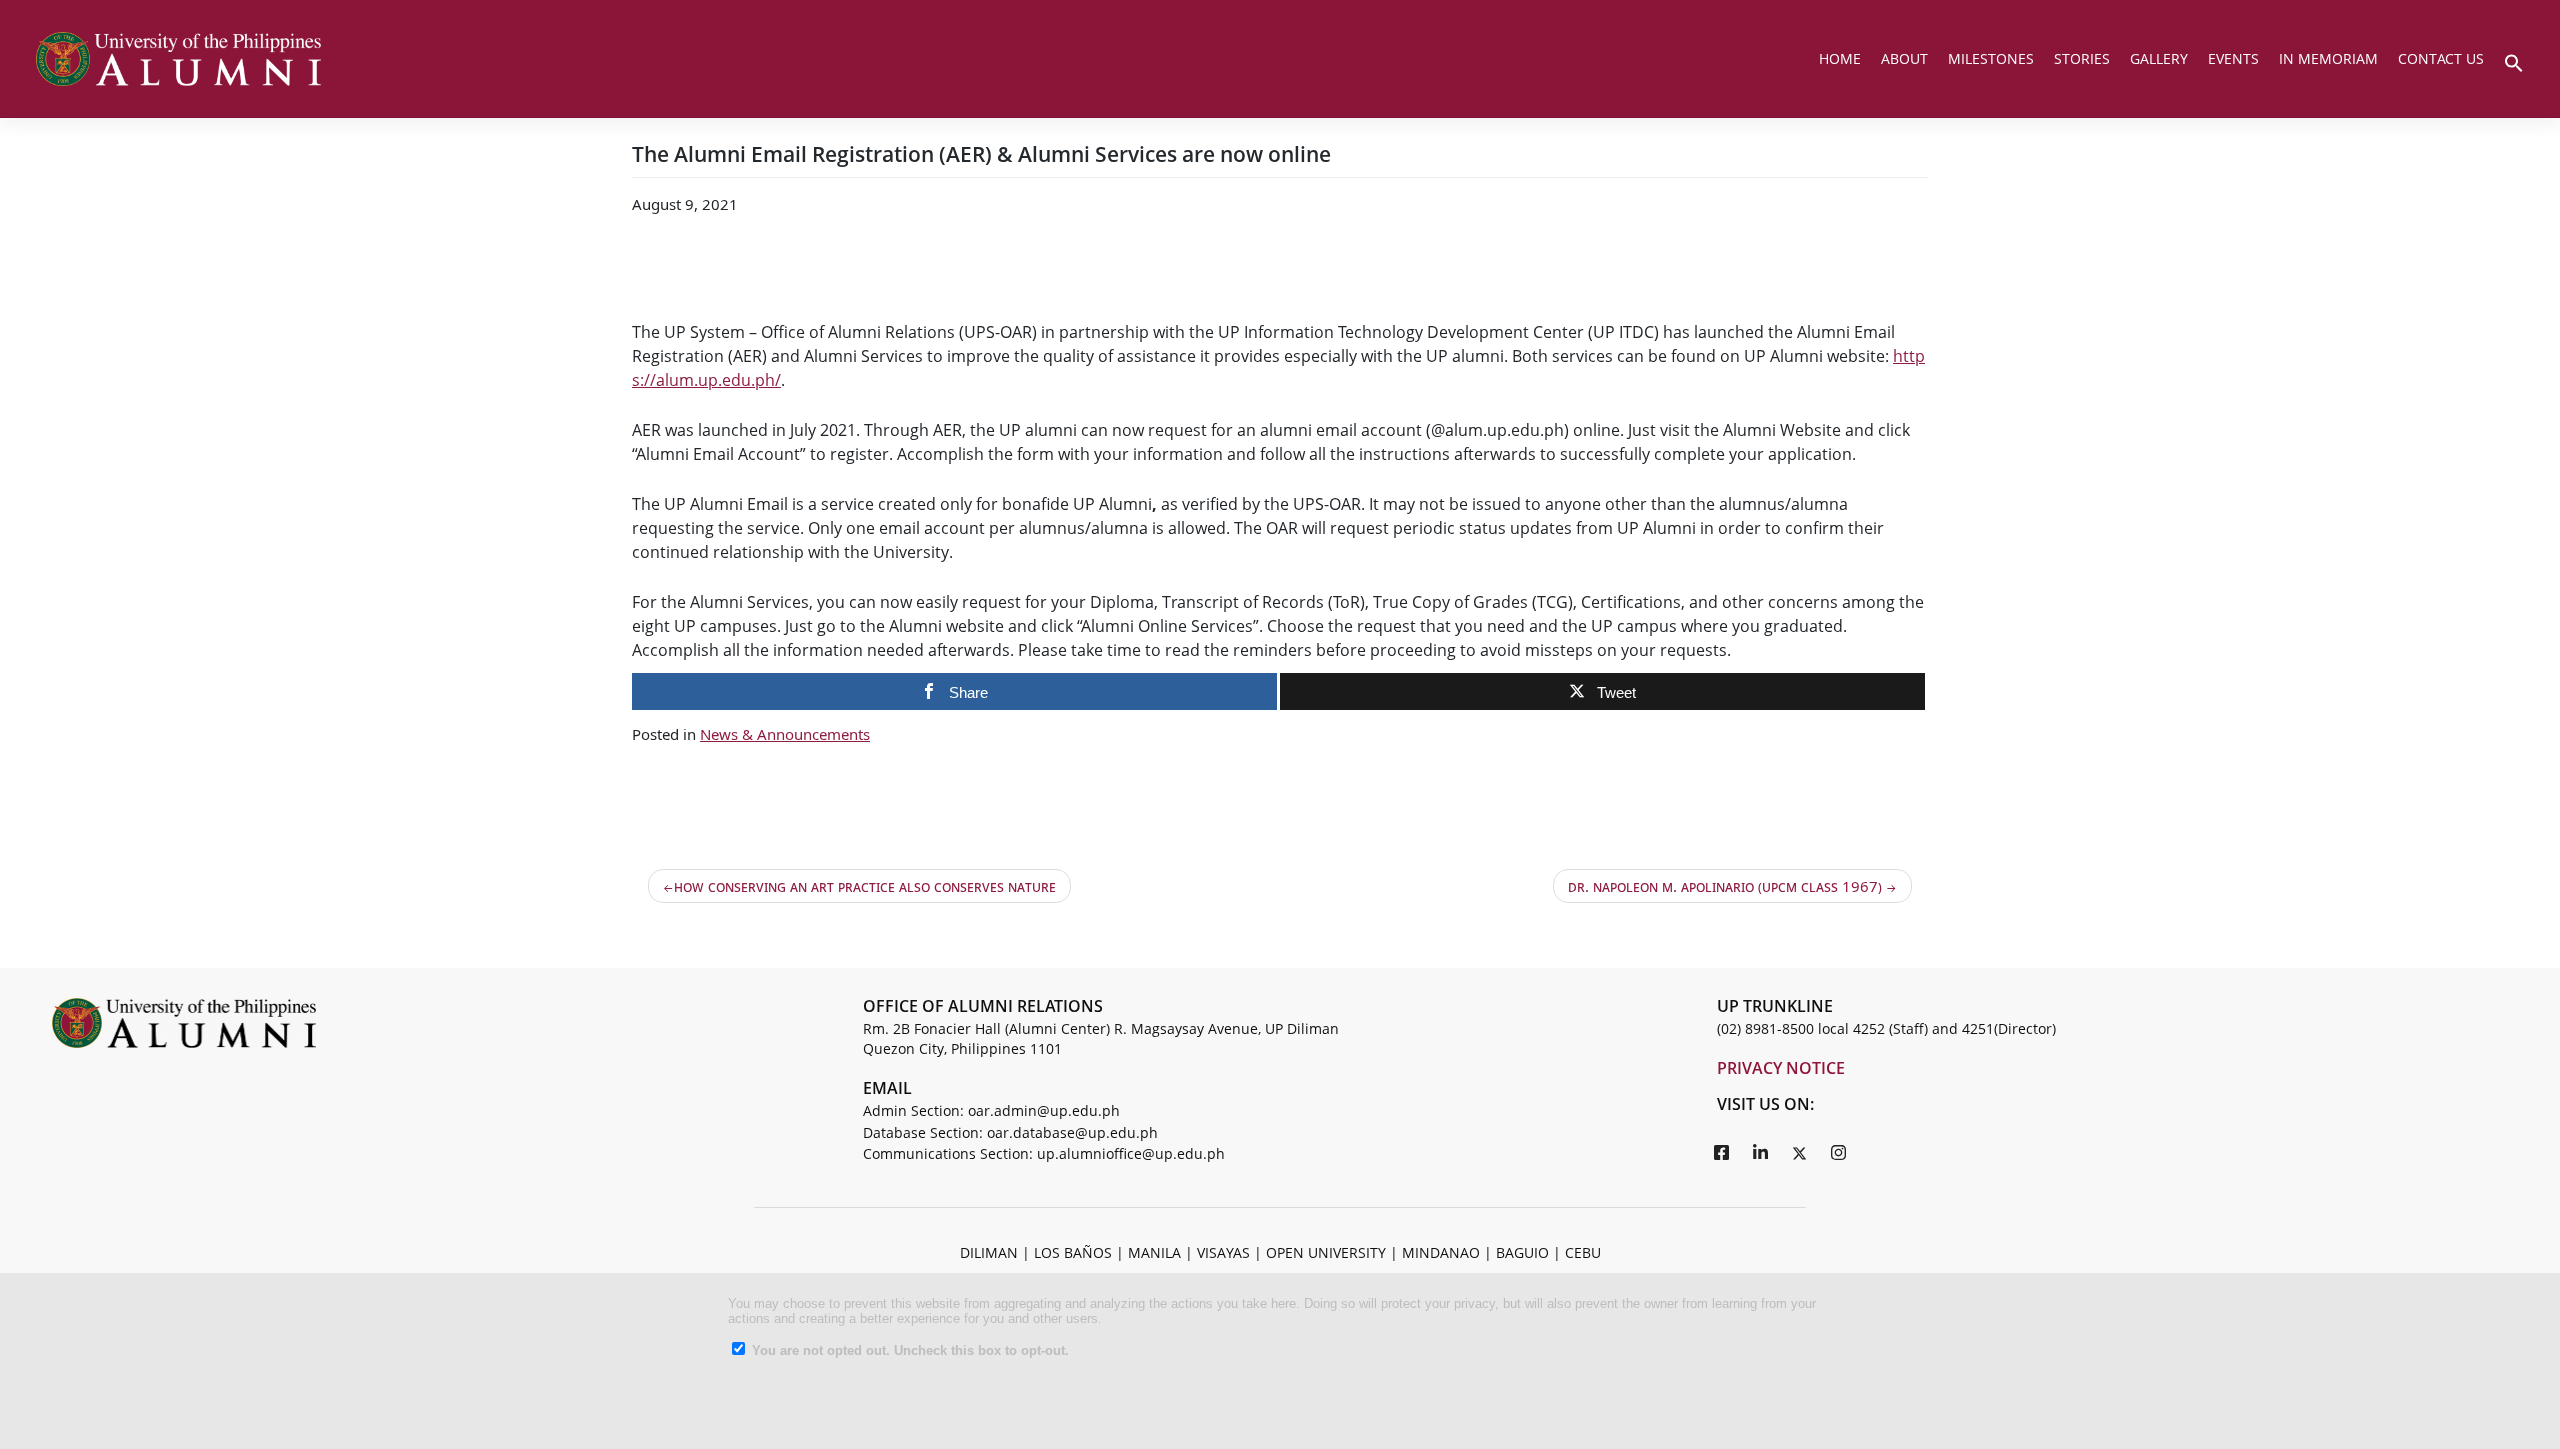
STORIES (2082, 58)
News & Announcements (785, 734)
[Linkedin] (1761, 1152)
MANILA (1154, 1252)
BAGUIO (1522, 1252)
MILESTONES (1991, 58)
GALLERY (2159, 58)
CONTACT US (2441, 58)
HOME (1840, 58)
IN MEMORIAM (2328, 58)
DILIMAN (989, 1252)
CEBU (1583, 1252)
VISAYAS (1223, 1252)
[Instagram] (1839, 1152)
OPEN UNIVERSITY (1326, 1252)
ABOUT (1904, 58)
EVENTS (2233, 58)
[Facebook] (1722, 1152)
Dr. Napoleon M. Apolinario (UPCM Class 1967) (1725, 886)
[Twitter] (1800, 1152)
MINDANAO (1441, 1252)
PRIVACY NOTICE (1781, 1068)
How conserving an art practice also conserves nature (865, 886)
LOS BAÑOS (1073, 1252)
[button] (2514, 61)
